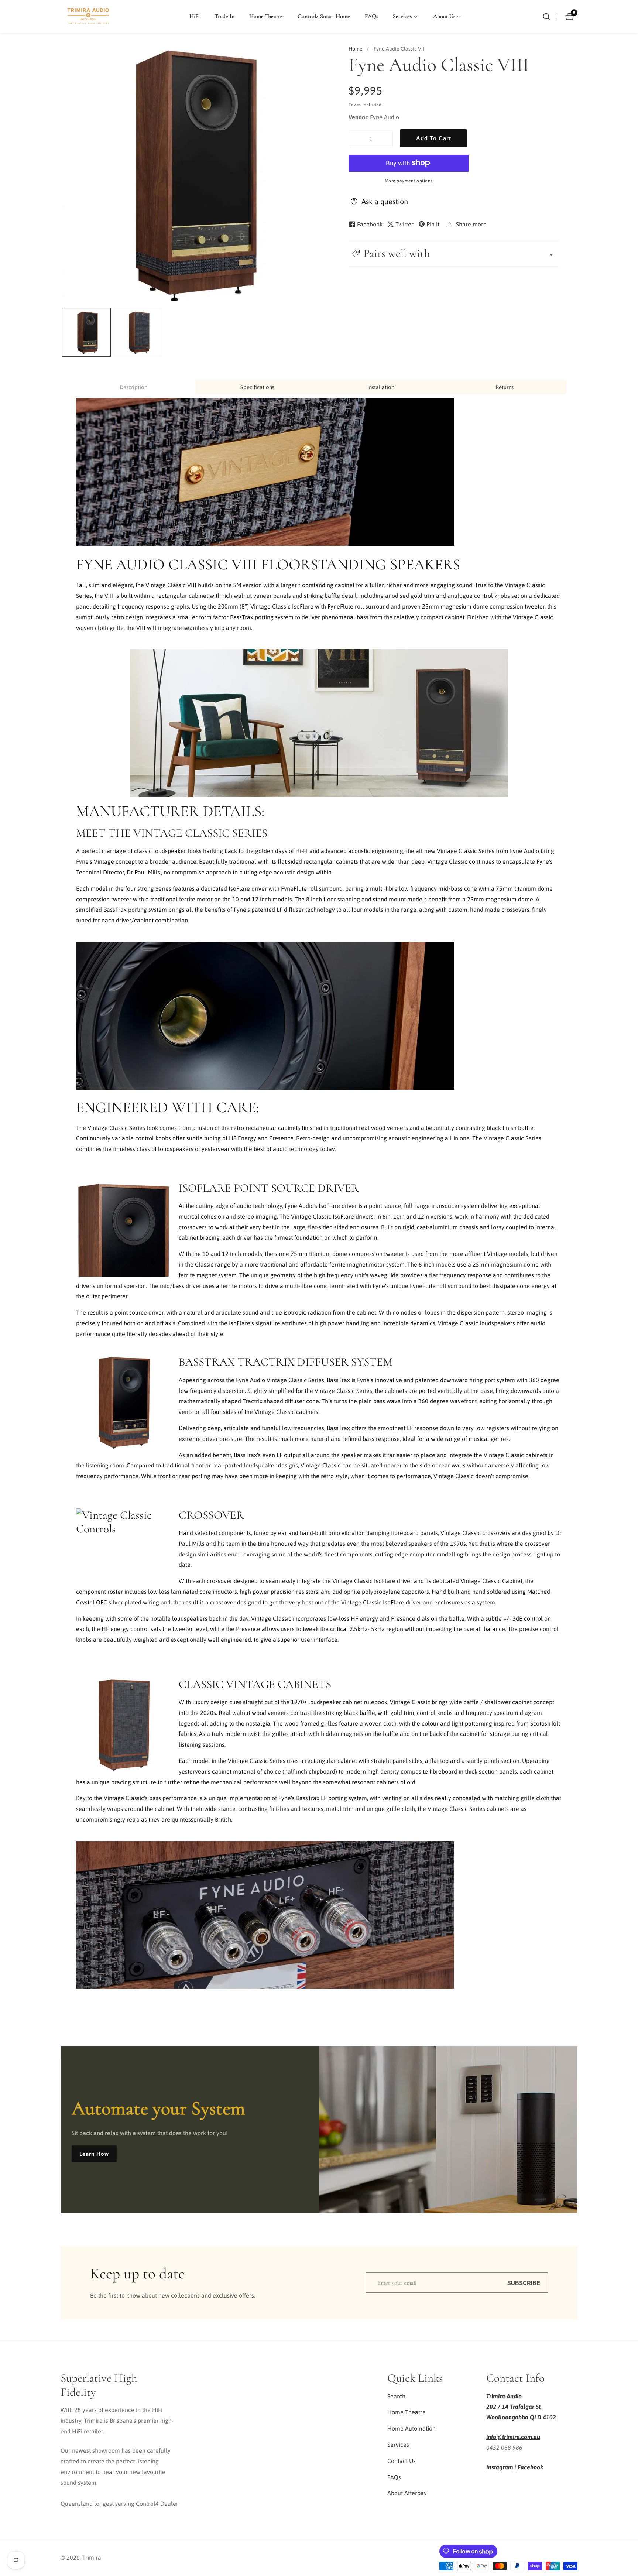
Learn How (94, 2154)
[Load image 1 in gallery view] (86, 332)
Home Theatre (266, 16)
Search (396, 2396)
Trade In (224, 16)
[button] (402, 17)
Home (356, 49)
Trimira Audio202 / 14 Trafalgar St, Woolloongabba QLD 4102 (521, 2407)
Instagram (500, 2467)
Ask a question (385, 201)
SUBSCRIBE (524, 2283)
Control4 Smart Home (324, 16)
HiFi (195, 16)
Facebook (530, 2467)
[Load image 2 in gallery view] (138, 332)
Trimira (92, 2558)
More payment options (409, 181)
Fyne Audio (385, 117)
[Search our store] (546, 17)
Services (398, 2445)
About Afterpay (407, 2493)
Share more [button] (471, 224)
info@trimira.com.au (513, 2437)
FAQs (371, 16)
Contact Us (402, 2461)
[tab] (133, 387)
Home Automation (411, 2428)
